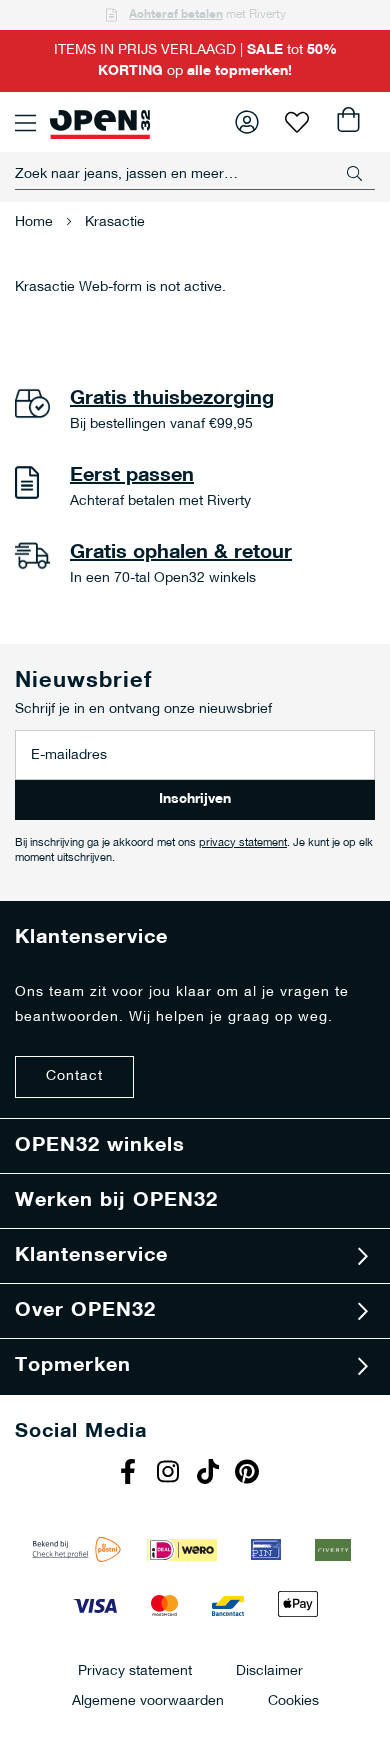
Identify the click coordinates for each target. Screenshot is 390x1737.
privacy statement (243, 843)
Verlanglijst (297, 122)
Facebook (130, 1474)
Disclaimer (269, 1670)
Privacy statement (135, 1670)
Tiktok (210, 1474)
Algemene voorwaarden (148, 1700)
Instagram (170, 1474)
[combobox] (195, 174)
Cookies (293, 1700)
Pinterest (250, 1474)
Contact (74, 1076)
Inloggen (247, 122)
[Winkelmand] (347, 122)
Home (36, 222)
